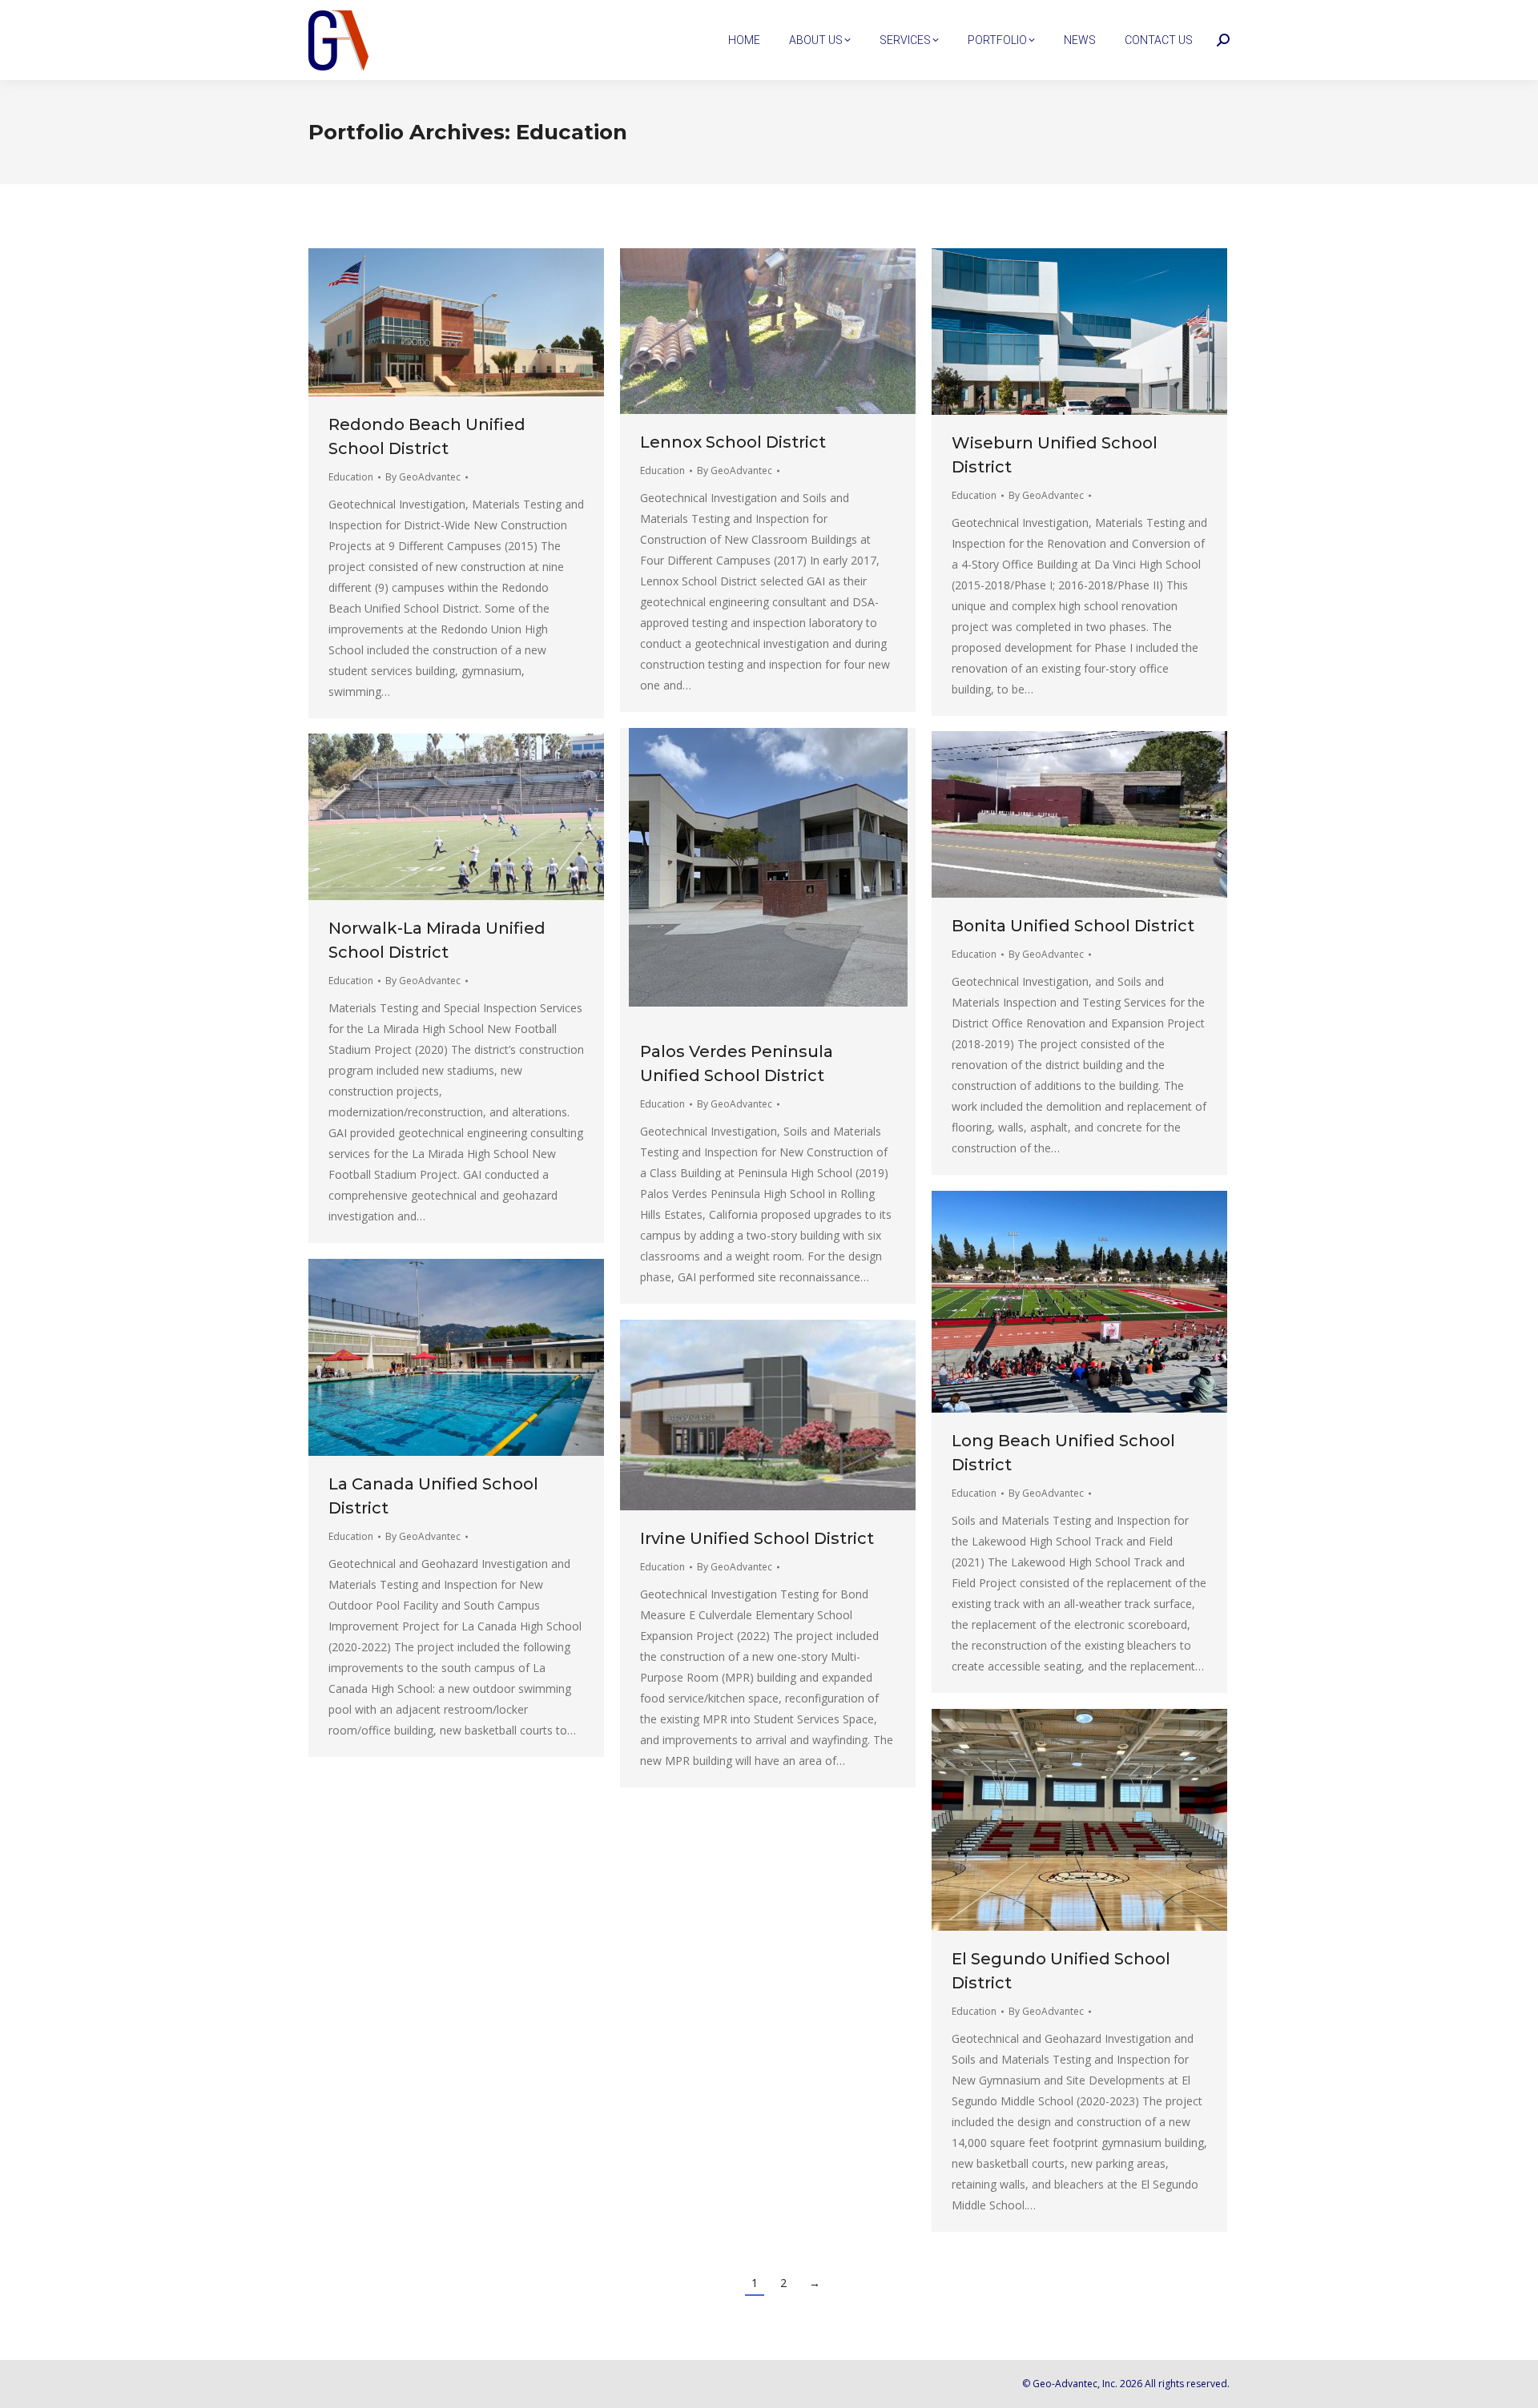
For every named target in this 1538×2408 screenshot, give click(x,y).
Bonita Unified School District (1073, 926)
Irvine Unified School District (757, 1538)
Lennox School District (733, 442)
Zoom (435, 322)
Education (351, 477)
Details (478, 322)
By (423, 477)
